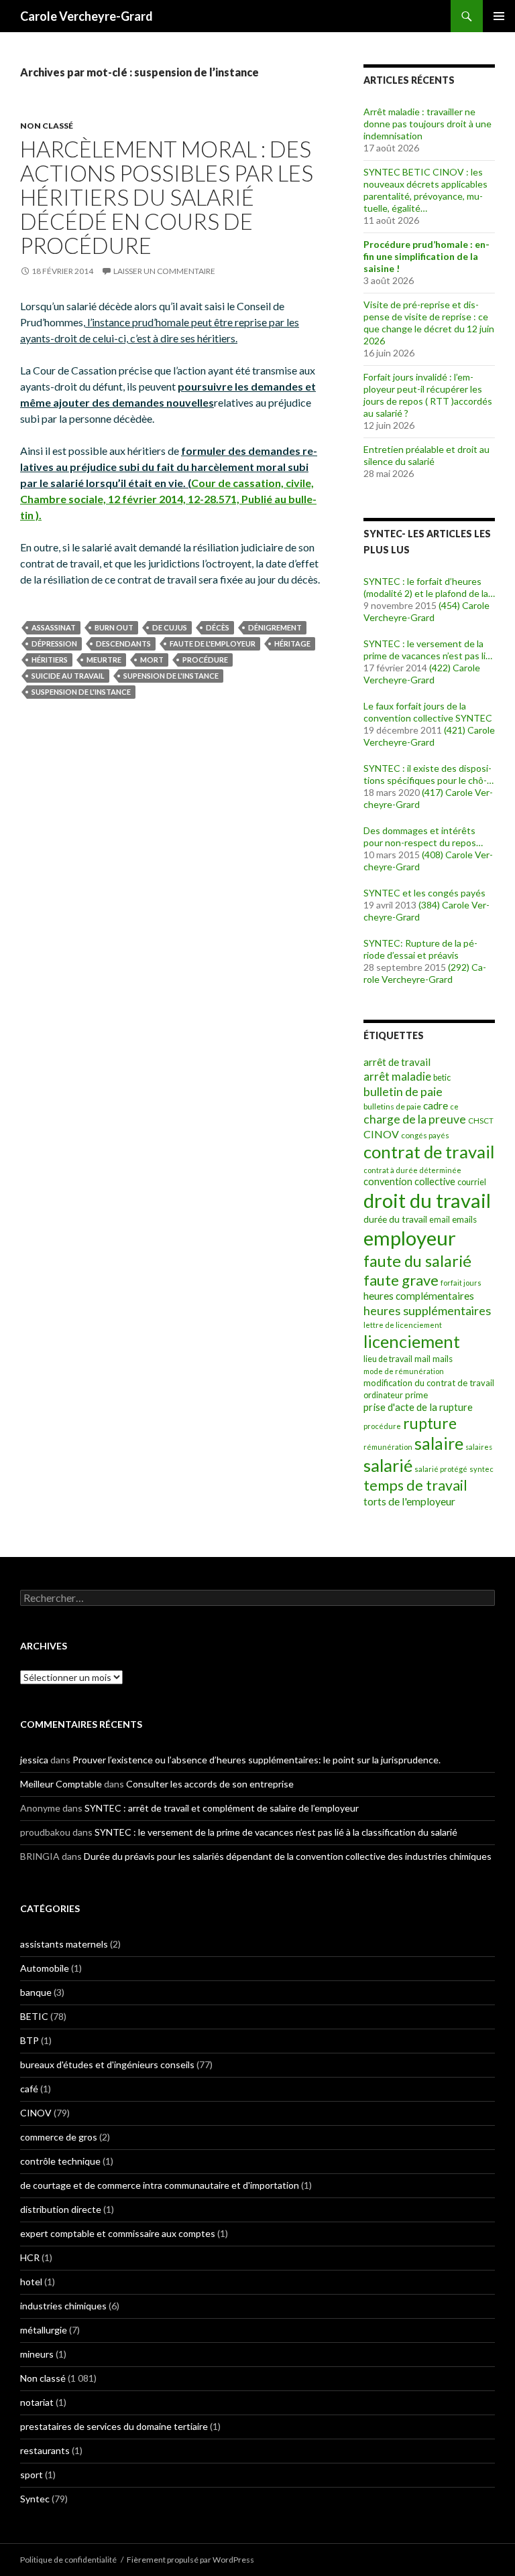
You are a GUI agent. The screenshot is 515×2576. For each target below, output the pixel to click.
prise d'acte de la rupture (418, 1407)
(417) (433, 792)
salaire (439, 1443)
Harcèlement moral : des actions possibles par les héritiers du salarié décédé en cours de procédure (167, 197)
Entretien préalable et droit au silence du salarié (426, 455)
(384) (429, 905)
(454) (449, 605)
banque (36, 1992)
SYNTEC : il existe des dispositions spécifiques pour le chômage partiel (427, 774)
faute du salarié (417, 1261)
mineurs (37, 2354)
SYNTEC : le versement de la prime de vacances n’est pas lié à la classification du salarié (427, 650)
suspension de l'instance (81, 692)
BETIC (34, 2016)
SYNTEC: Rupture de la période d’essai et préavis (420, 949)
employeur (410, 1238)
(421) (455, 730)
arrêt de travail (397, 1062)
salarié (388, 1465)
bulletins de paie (392, 1106)
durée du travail (395, 1219)
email (440, 1220)
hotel (31, 2282)
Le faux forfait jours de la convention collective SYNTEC (428, 712)
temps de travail (415, 1485)
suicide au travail (68, 676)
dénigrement (275, 627)
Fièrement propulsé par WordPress (190, 2560)
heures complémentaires (419, 1296)
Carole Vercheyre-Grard (87, 16)
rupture (430, 1423)
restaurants (45, 2450)
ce (454, 1106)
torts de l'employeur (409, 1501)
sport (32, 2475)
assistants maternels (64, 1944)
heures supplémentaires (427, 1310)
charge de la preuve (415, 1119)
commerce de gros (59, 2137)
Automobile (45, 1968)
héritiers (50, 660)
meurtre (104, 660)
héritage (292, 643)
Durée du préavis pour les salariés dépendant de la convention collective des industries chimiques (288, 1856)
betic (442, 1078)
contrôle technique (60, 2161)
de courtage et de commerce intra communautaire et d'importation (160, 2185)
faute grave (401, 1280)
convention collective (409, 1181)
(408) (433, 855)
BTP (30, 2040)
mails (443, 1359)
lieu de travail (388, 1359)
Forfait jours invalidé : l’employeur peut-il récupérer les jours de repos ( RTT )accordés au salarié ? (428, 395)
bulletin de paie (403, 1091)
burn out (114, 627)
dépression (54, 643)
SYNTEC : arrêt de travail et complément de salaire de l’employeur (222, 1808)
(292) (459, 967)
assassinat (54, 627)
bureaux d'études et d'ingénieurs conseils (107, 2064)
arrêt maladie (397, 1076)
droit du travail (427, 1200)
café (29, 2089)
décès (218, 627)
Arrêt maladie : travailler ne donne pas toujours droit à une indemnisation (427, 124)
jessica (34, 1760)
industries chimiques (63, 2306)
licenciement (412, 1341)
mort (152, 660)
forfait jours (461, 1283)
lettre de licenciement (403, 1325)
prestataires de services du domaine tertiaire (114, 2426)
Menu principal (499, 16)
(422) (440, 668)
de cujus (170, 627)
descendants (123, 643)
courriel (472, 1182)
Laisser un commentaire (164, 271)
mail (422, 1359)
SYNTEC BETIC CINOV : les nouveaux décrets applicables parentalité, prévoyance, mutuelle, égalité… (425, 190)
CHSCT (481, 1121)
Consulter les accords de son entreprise (210, 1784)
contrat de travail (429, 1152)
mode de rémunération (404, 1371)
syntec (481, 1469)
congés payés (425, 1135)
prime (416, 1395)
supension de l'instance (171, 676)
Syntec (35, 2499)
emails (464, 1219)
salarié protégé (441, 1469)
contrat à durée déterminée (412, 1170)
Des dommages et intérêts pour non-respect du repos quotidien (420, 837)
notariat (37, 2402)
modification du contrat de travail (429, 1383)
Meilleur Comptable (61, 1784)
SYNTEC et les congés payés (424, 893)
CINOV (381, 1134)
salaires (479, 1447)
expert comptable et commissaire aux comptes (118, 2233)
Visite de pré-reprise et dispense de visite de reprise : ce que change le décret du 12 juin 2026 (429, 323)
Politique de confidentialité (68, 2560)
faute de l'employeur (213, 643)
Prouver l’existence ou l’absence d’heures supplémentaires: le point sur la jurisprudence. (256, 1760)
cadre (436, 1105)
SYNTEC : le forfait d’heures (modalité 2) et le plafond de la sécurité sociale (426, 588)
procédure (205, 660)
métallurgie (44, 2330)
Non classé (47, 126)
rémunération (388, 1447)
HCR (30, 2257)
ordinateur (383, 1395)
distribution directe (61, 2209)
